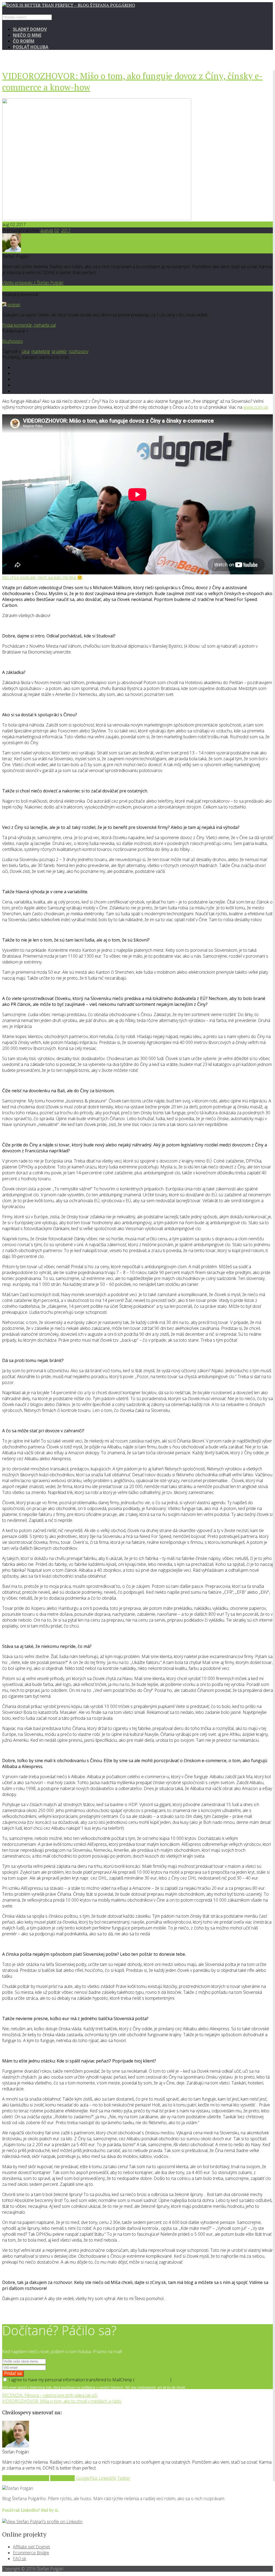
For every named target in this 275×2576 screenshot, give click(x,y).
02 (57, 230)
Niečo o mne (27, 35)
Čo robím (24, 41)
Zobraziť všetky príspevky (26, 2478)
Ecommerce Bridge (31, 2553)
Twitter (124, 2478)
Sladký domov (30, 29)
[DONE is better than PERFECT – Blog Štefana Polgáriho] (69, 5)
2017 (66, 230)
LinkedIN (107, 2478)
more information (152, 2380)
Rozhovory (12, 341)
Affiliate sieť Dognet (31, 2547)
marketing (41, 351)
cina (26, 351)
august (47, 230)
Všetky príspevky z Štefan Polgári (33, 283)
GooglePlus (87, 2478)
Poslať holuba (31, 47)
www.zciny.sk (256, 407)
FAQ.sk (19, 2559)
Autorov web (62, 2478)
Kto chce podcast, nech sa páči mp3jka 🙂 (42, 577)
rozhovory (79, 351)
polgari (14, 305)
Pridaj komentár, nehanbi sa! (29, 325)
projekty (59, 351)
